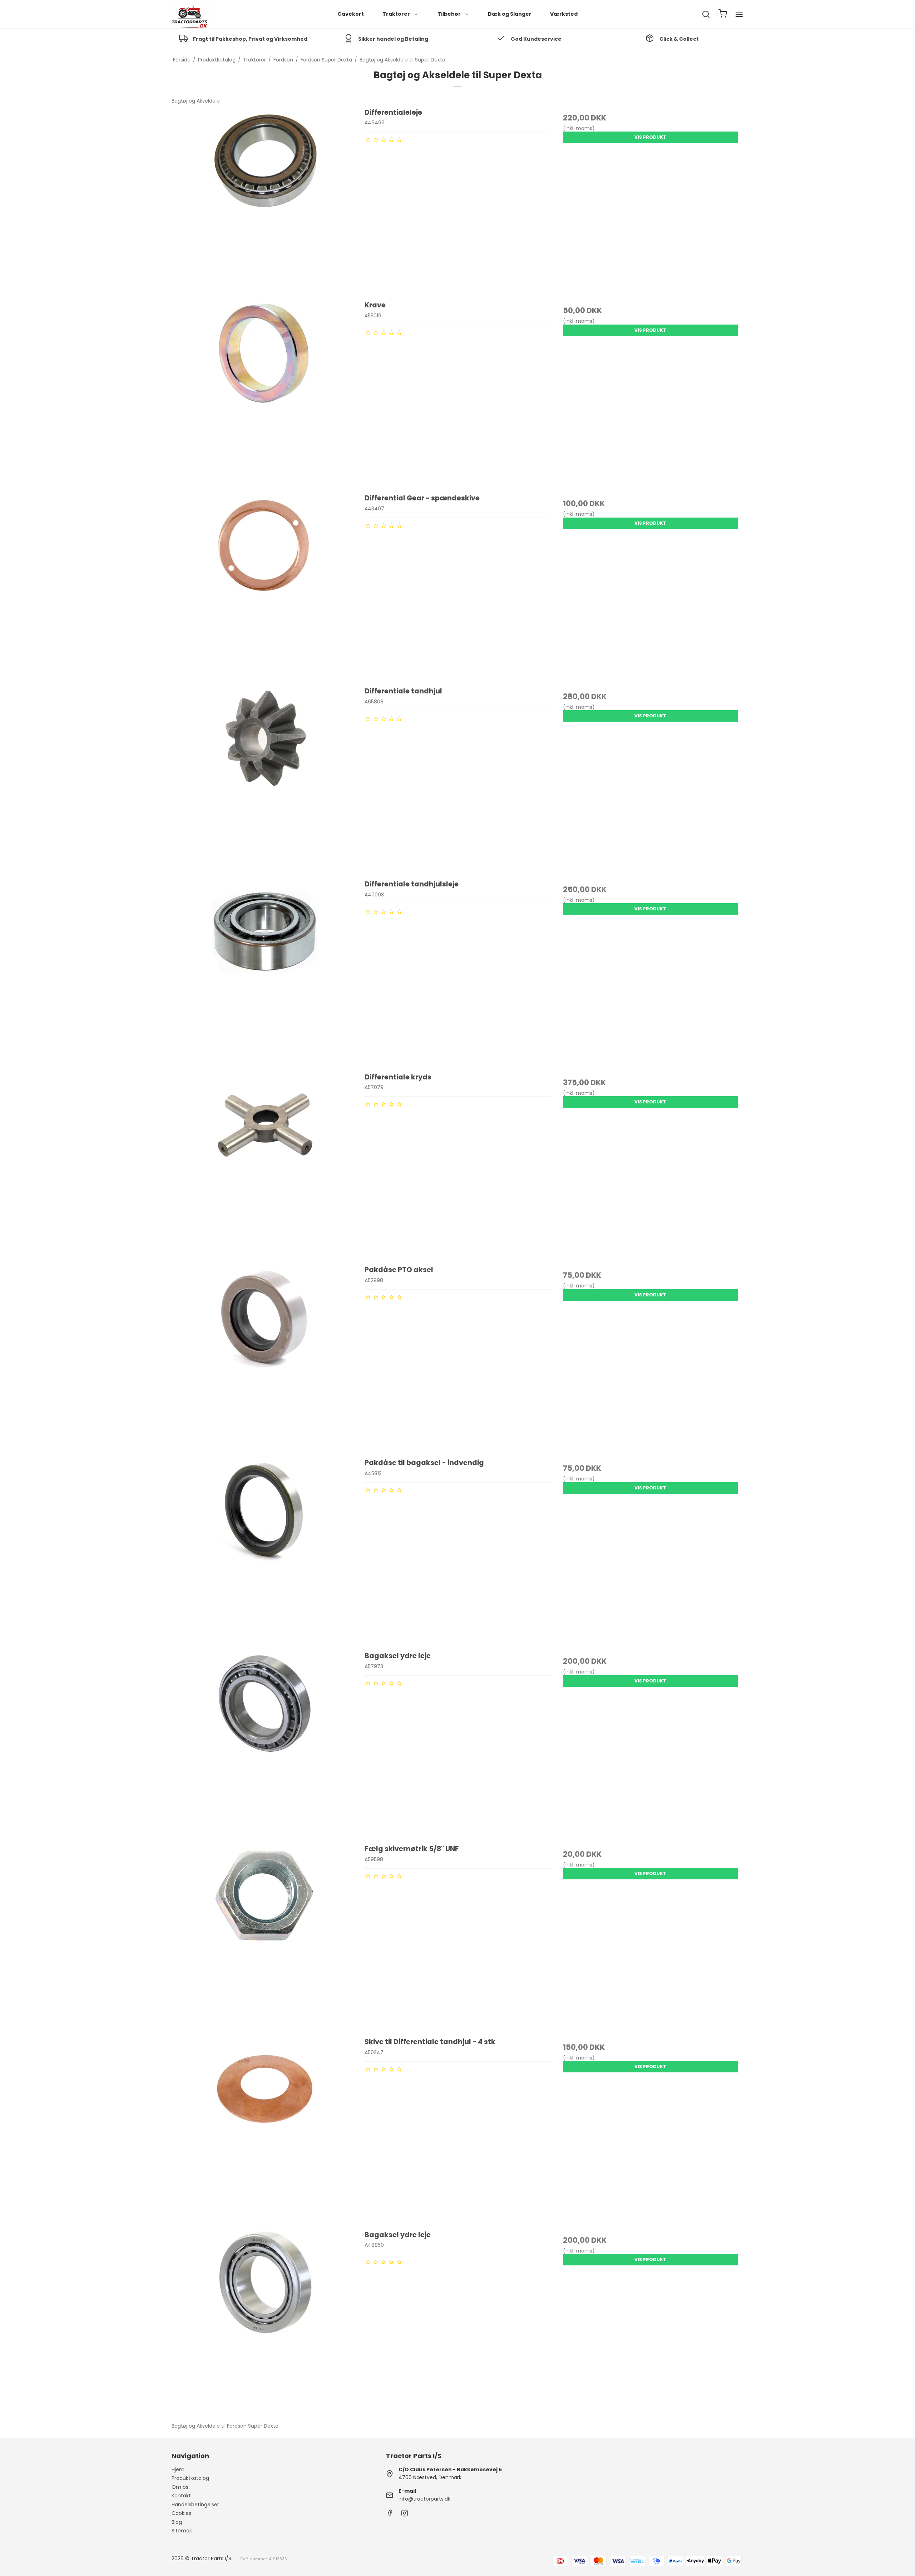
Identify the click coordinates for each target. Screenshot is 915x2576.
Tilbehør (449, 14)
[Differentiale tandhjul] (265, 779)
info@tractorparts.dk (424, 2499)
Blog (177, 2522)
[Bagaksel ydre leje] (265, 1744)
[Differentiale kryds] (265, 1165)
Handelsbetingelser (195, 2505)
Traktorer (396, 14)
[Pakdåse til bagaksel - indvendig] (265, 1551)
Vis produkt (650, 137)
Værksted (564, 14)
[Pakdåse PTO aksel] (265, 1358)
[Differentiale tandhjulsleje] (265, 972)
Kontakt (181, 2496)
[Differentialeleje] (265, 200)
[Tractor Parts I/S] (191, 14)
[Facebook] (390, 2515)
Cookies (181, 2513)
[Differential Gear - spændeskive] (265, 586)
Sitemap (182, 2531)
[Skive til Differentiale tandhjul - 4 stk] (265, 2130)
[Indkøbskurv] (723, 14)
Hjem (178, 2469)
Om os (180, 2487)
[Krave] (265, 393)
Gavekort (351, 14)
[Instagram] (405, 2515)
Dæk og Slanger (510, 14)
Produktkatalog (190, 2478)
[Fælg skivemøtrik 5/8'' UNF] (265, 1937)
